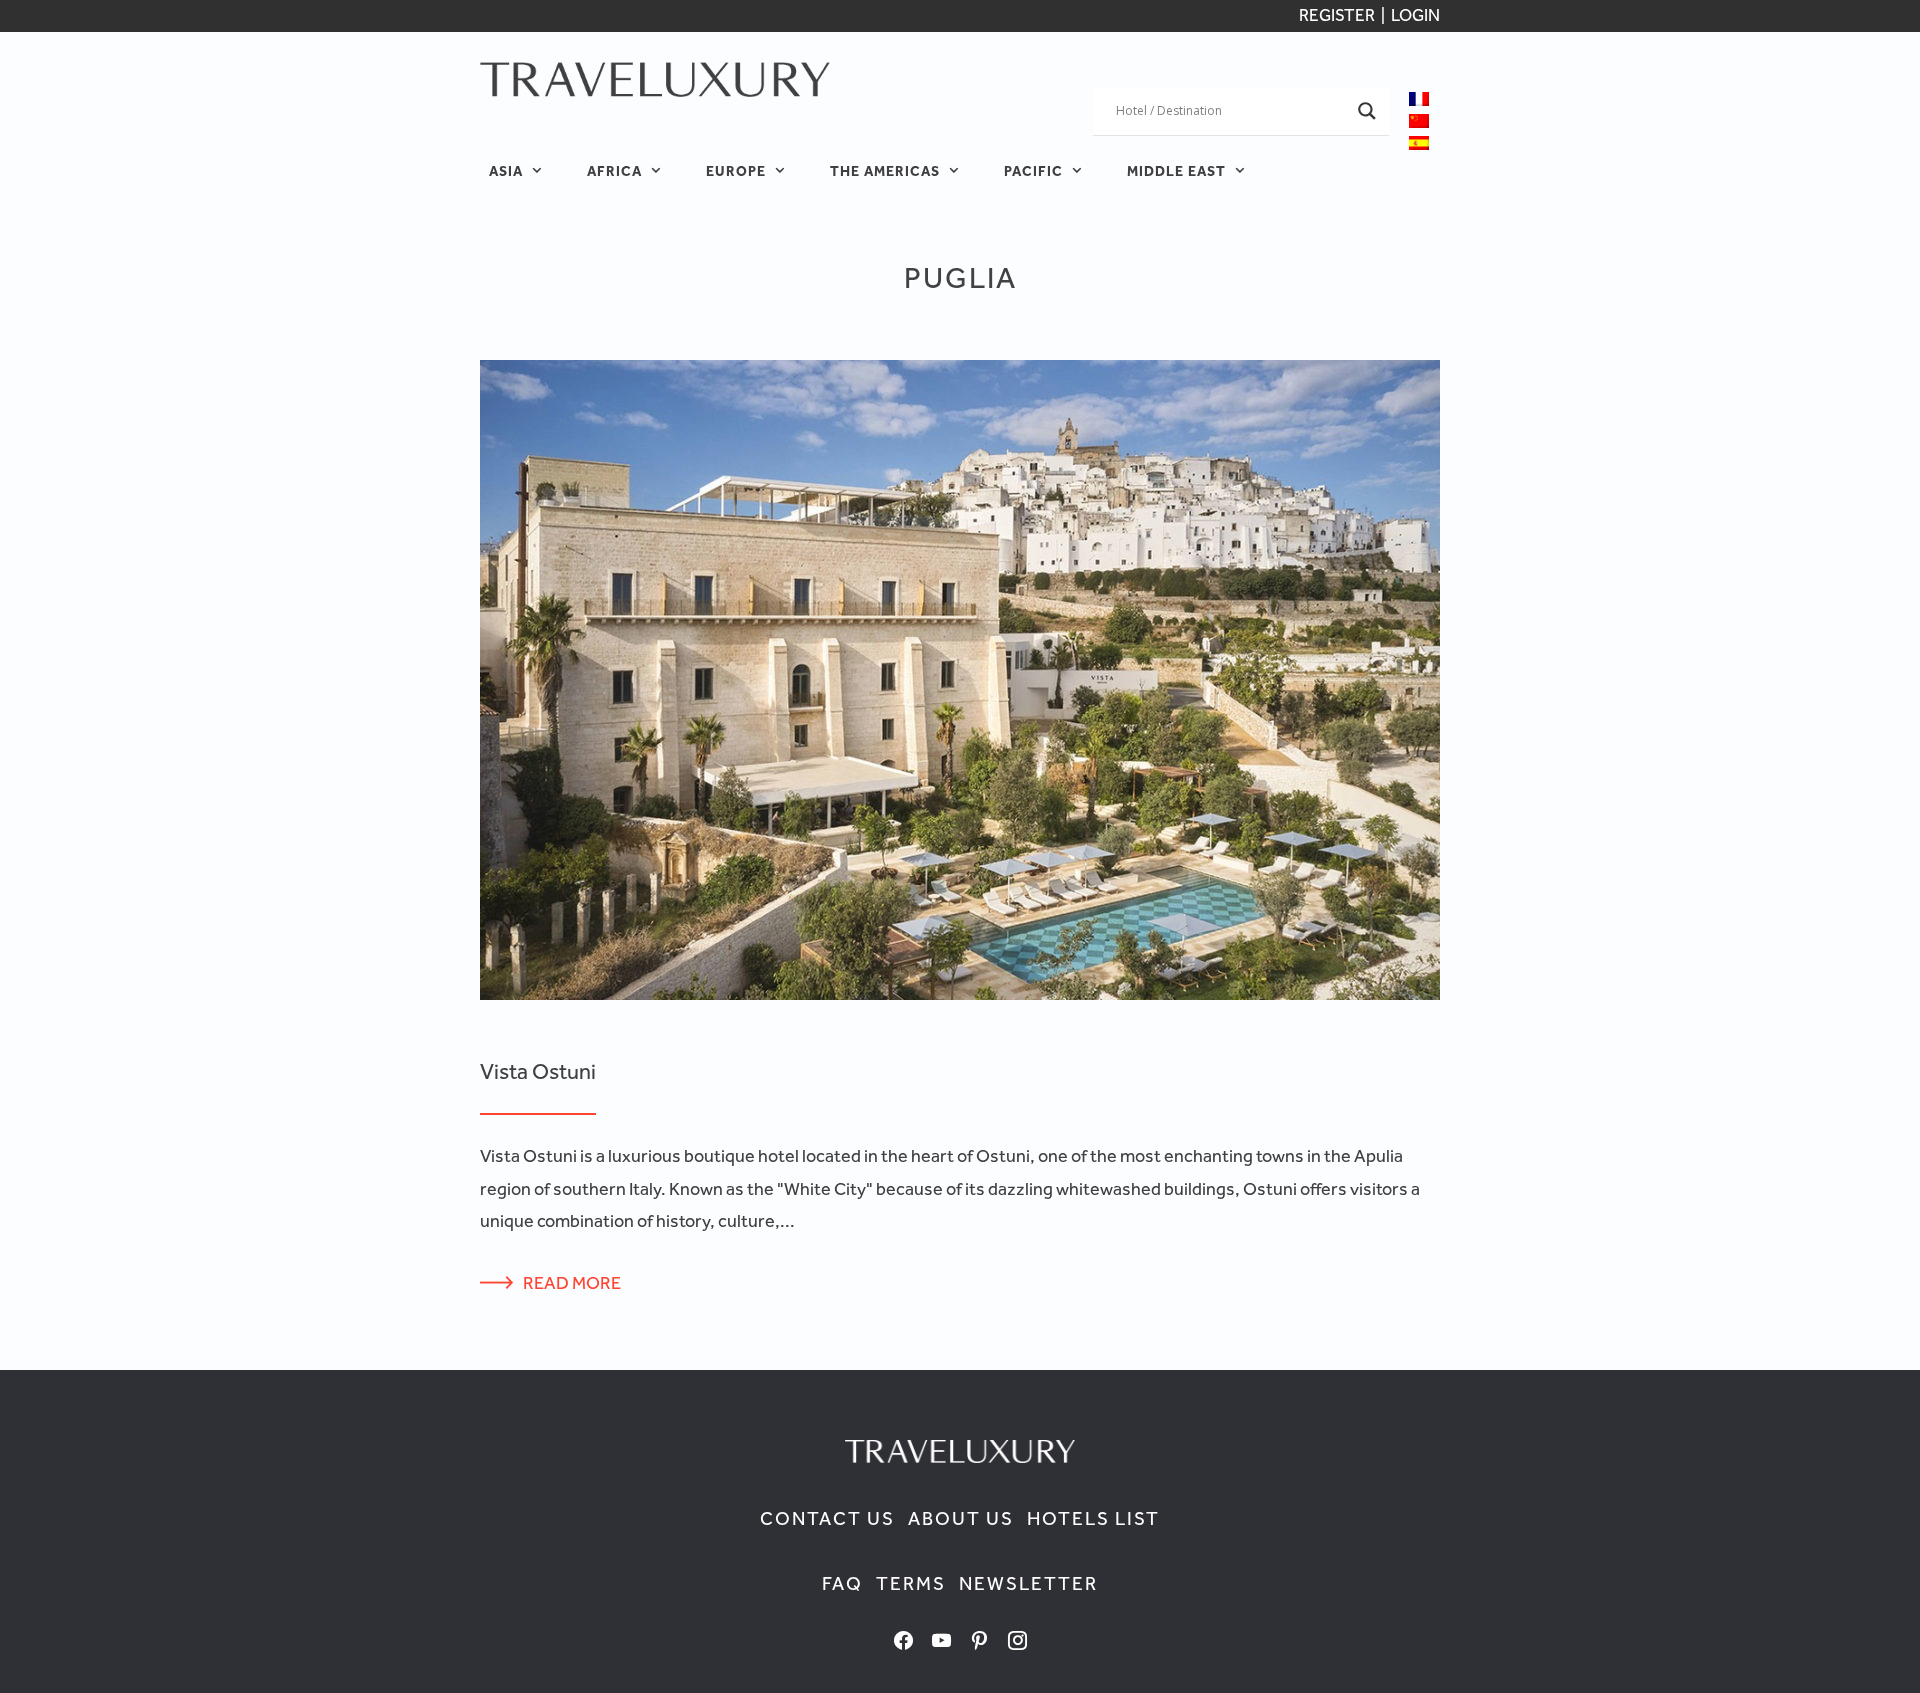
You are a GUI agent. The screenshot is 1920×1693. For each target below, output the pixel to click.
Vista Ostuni (538, 1071)
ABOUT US (961, 1518)
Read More (572, 1282)
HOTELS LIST (1093, 1518)
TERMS (911, 1583)
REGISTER (1338, 15)
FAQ (842, 1583)
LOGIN (1415, 15)
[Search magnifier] (1367, 111)
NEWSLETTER (1028, 1583)
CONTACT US (827, 1518)
